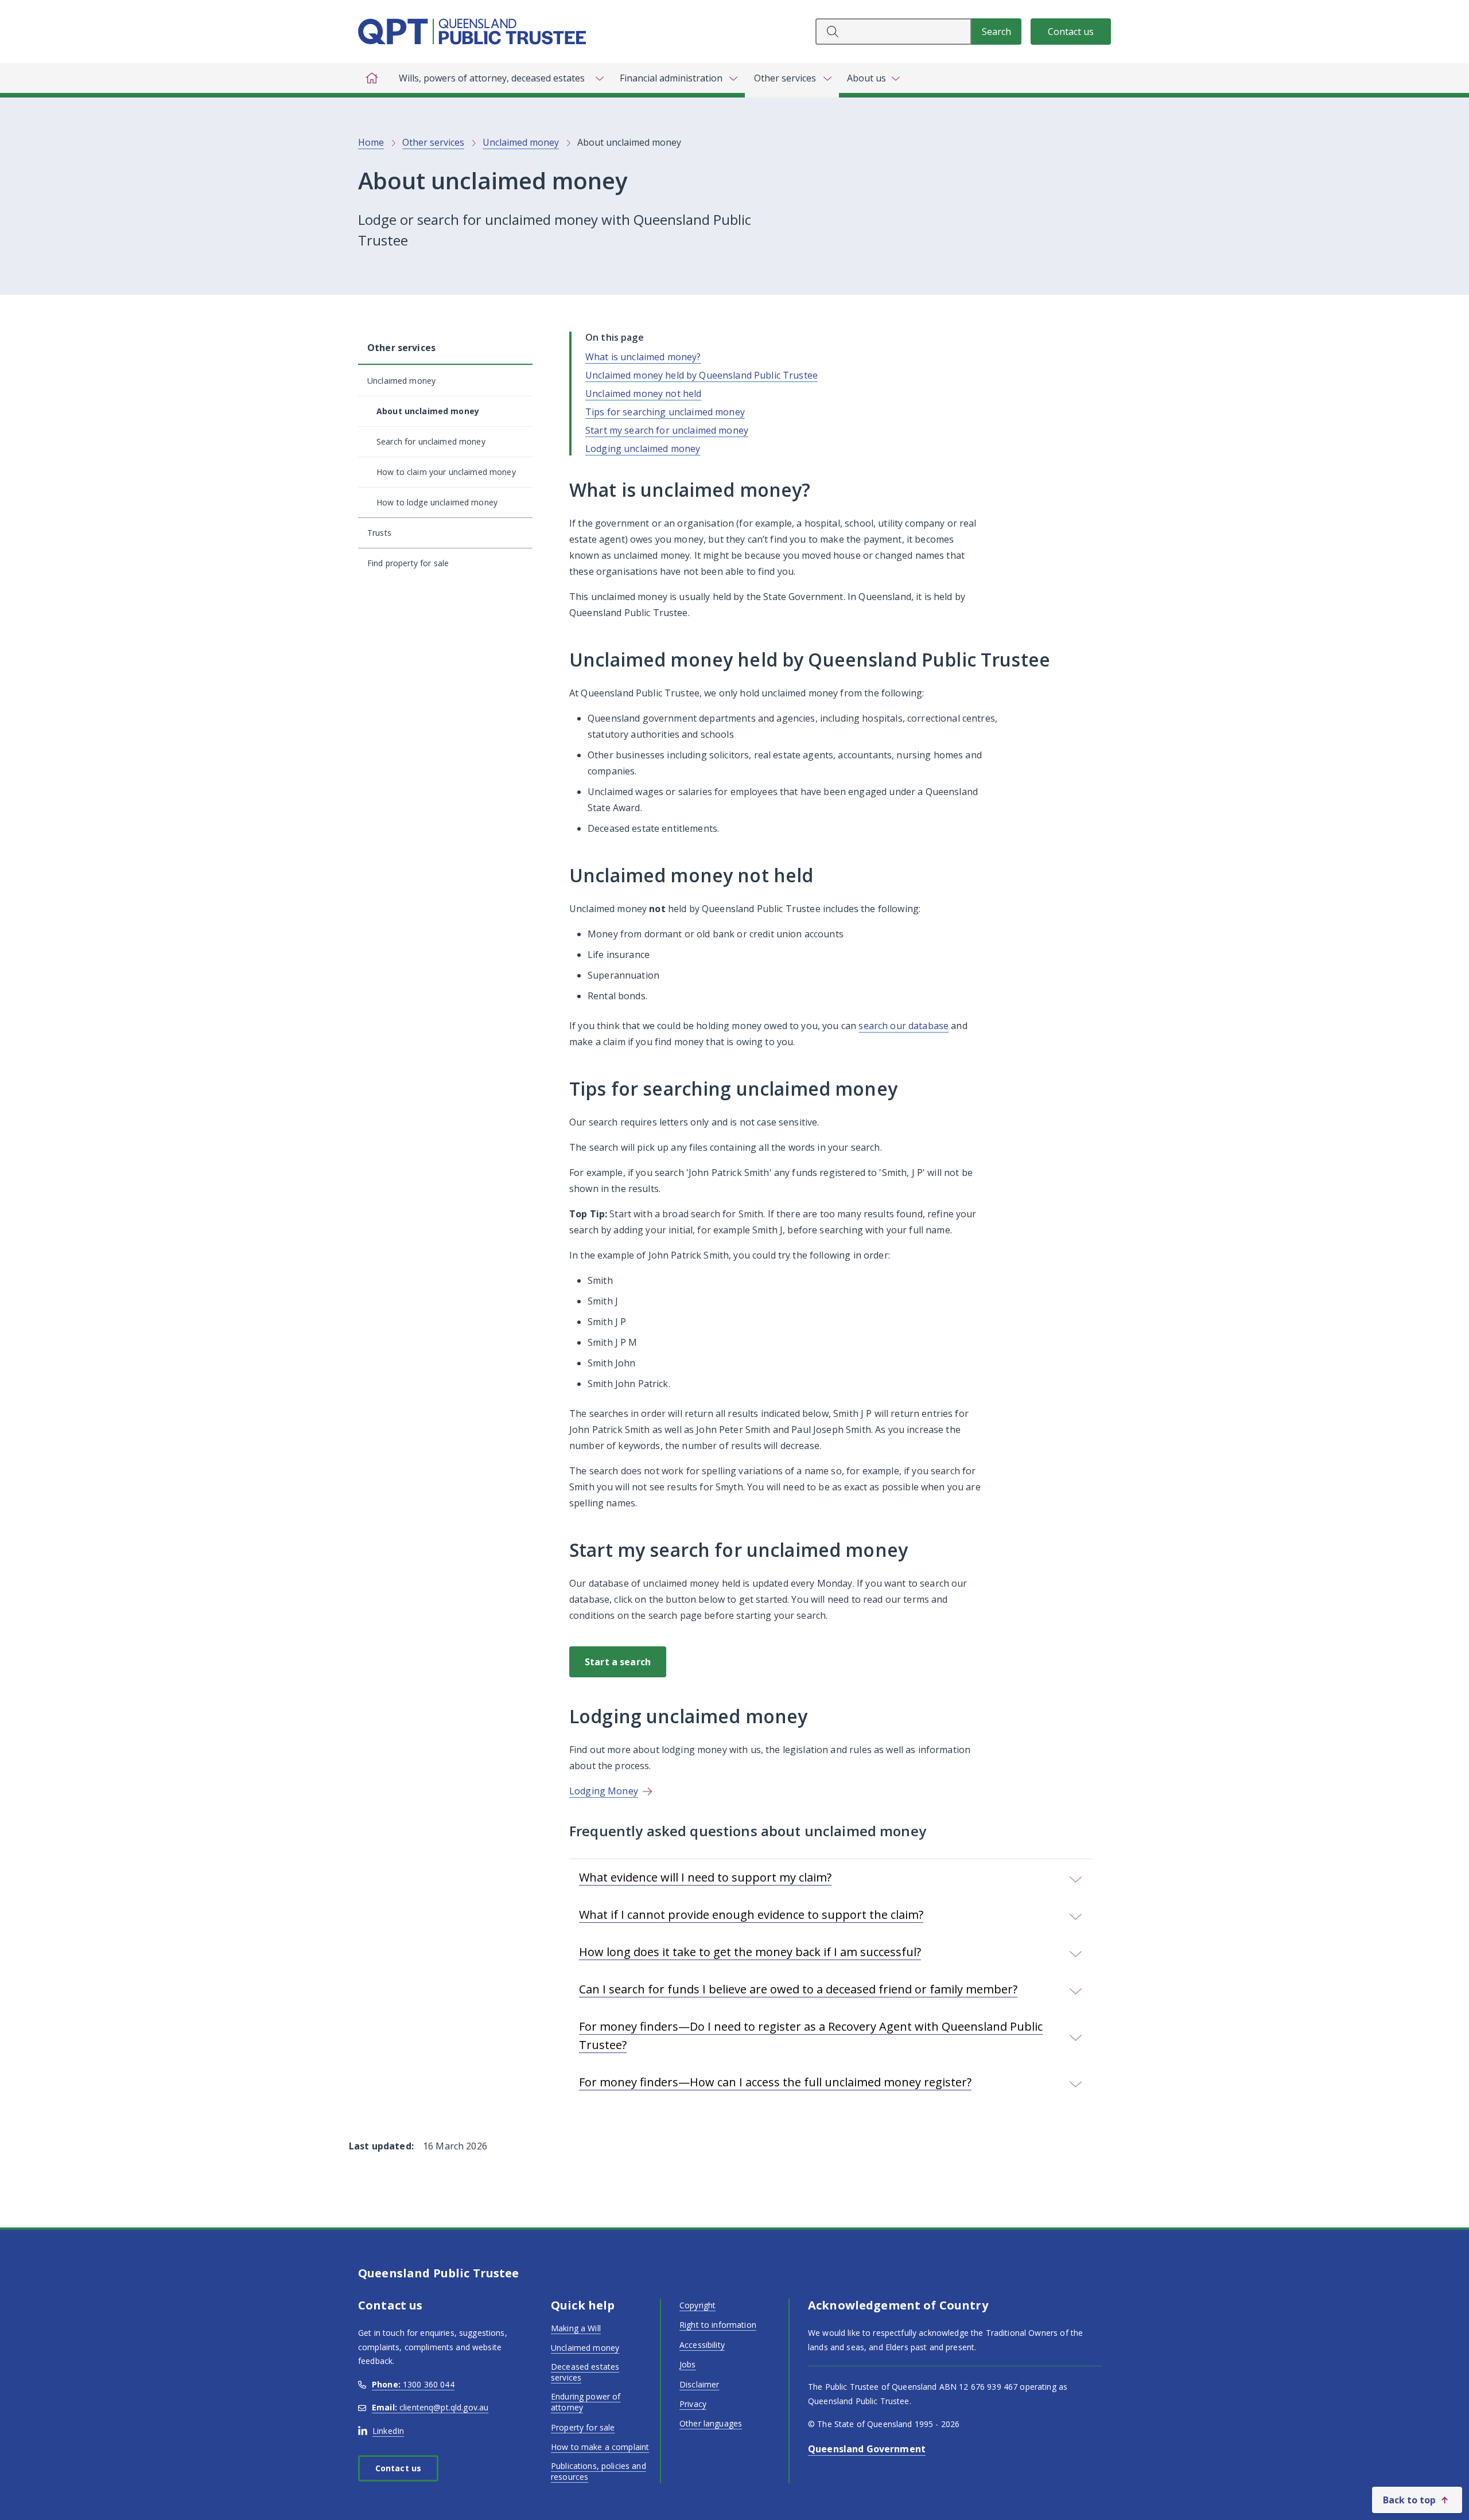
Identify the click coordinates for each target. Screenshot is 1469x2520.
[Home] (372, 78)
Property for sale (583, 2427)
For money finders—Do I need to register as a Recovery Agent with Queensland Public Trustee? (811, 2036)
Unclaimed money (521, 142)
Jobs (688, 2364)
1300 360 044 (413, 2384)
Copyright (697, 2305)
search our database (903, 1026)
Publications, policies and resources (599, 2472)
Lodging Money (604, 1791)
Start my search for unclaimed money (667, 430)
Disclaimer (699, 2384)
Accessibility (702, 2345)
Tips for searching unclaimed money (665, 412)
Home (371, 142)
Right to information (718, 2325)
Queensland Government (867, 2449)
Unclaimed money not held (643, 394)
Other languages (711, 2423)
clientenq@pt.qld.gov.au (430, 2407)
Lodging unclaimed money (643, 449)
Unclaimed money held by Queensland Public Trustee (702, 375)
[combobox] (893, 32)
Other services (433, 142)
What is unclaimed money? (643, 357)
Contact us (1071, 32)
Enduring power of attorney (586, 2402)
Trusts (379, 533)
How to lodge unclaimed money (437, 502)
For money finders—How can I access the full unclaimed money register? (775, 2082)
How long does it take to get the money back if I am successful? (750, 1952)
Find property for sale (408, 563)
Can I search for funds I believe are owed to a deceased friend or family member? (798, 1989)
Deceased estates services (585, 2372)
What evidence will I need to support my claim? (705, 1877)
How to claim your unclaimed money (446, 472)
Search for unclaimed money (431, 441)
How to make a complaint (600, 2447)
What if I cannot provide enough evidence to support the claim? (751, 1915)
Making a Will (576, 2328)
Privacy (693, 2404)
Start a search (618, 1662)
